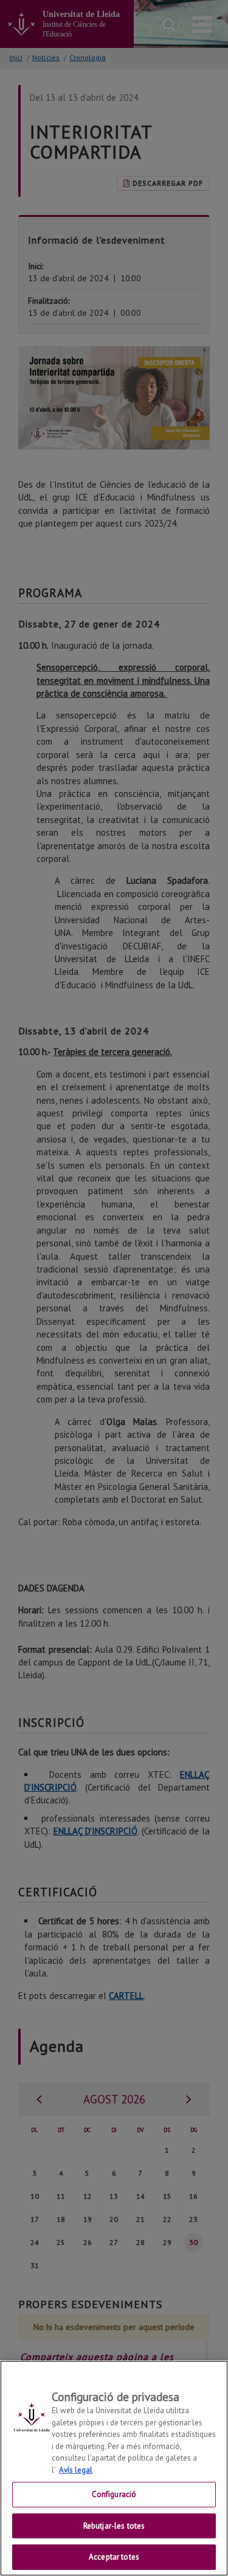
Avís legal (76, 2470)
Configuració (114, 2494)
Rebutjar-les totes (114, 2526)
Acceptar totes (114, 2557)
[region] (114, 2468)
